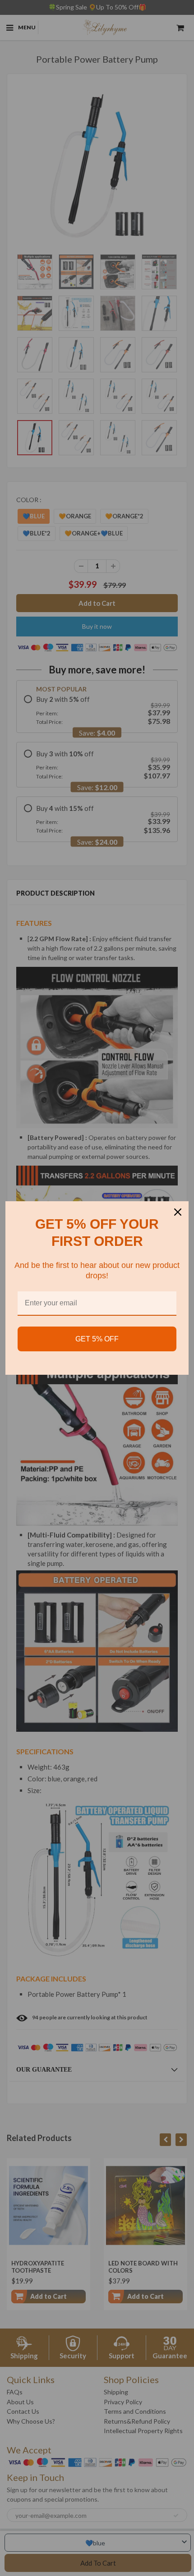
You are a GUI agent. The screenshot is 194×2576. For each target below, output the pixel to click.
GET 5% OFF (97, 1339)
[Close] (178, 1212)
